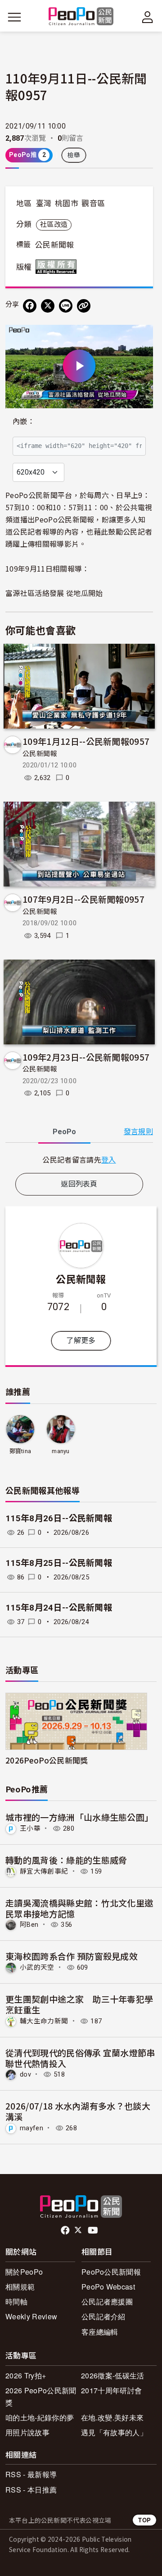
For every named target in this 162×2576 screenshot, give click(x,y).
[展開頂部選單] (148, 17)
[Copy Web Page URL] (84, 306)
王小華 (30, 1828)
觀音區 (93, 203)
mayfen (31, 2128)
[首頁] (81, 17)
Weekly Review (31, 2316)
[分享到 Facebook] (30, 306)
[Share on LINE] (66, 306)
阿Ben (29, 1925)
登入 (109, 1159)
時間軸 (16, 2301)
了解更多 (81, 1341)
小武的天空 (37, 1967)
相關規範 (20, 2287)
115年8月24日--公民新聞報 (59, 1608)
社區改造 (54, 225)
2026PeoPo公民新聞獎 (47, 1760)
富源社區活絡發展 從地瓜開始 (54, 593)
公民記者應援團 (107, 2301)
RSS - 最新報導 (31, 2474)
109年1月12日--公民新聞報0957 (86, 741)
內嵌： (24, 422)
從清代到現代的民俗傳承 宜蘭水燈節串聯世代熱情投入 (80, 2058)
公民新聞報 (55, 245)
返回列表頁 (79, 1184)
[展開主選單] (14, 17)
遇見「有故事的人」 (114, 2432)
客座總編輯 (100, 2332)
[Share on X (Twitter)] (48, 306)
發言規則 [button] (138, 1132)
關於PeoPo (24, 2272)
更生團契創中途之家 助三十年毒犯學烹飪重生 (79, 2004)
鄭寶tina (20, 1451)
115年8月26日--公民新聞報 (59, 1518)
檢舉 (74, 155)
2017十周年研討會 (111, 2390)
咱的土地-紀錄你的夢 (40, 2417)
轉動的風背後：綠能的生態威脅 (66, 1860)
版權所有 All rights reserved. (58, 267)
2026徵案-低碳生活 (113, 2375)
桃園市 (67, 203)
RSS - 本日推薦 (31, 2490)
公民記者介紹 (103, 2316)
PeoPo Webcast (108, 2287)
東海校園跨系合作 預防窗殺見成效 (72, 1956)
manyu (61, 1451)
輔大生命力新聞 (44, 2021)
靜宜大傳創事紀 (44, 1871)
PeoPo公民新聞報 (111, 2272)
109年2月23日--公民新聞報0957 (86, 1057)
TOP (144, 2520)
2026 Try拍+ (26, 2375)
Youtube (94, 2230)
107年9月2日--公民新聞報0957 (83, 899)
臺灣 (44, 203)
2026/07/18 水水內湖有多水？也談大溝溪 (78, 2111)
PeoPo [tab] (64, 1132)
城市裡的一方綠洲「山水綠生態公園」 (79, 1817)
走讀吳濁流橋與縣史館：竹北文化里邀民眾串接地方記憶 (79, 1908)
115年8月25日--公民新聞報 (59, 1563)
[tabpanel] (79, 1160)
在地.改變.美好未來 (112, 2417)
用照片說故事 (27, 2432)
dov (25, 2074)
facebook (66, 2230)
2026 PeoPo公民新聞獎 (41, 2396)
